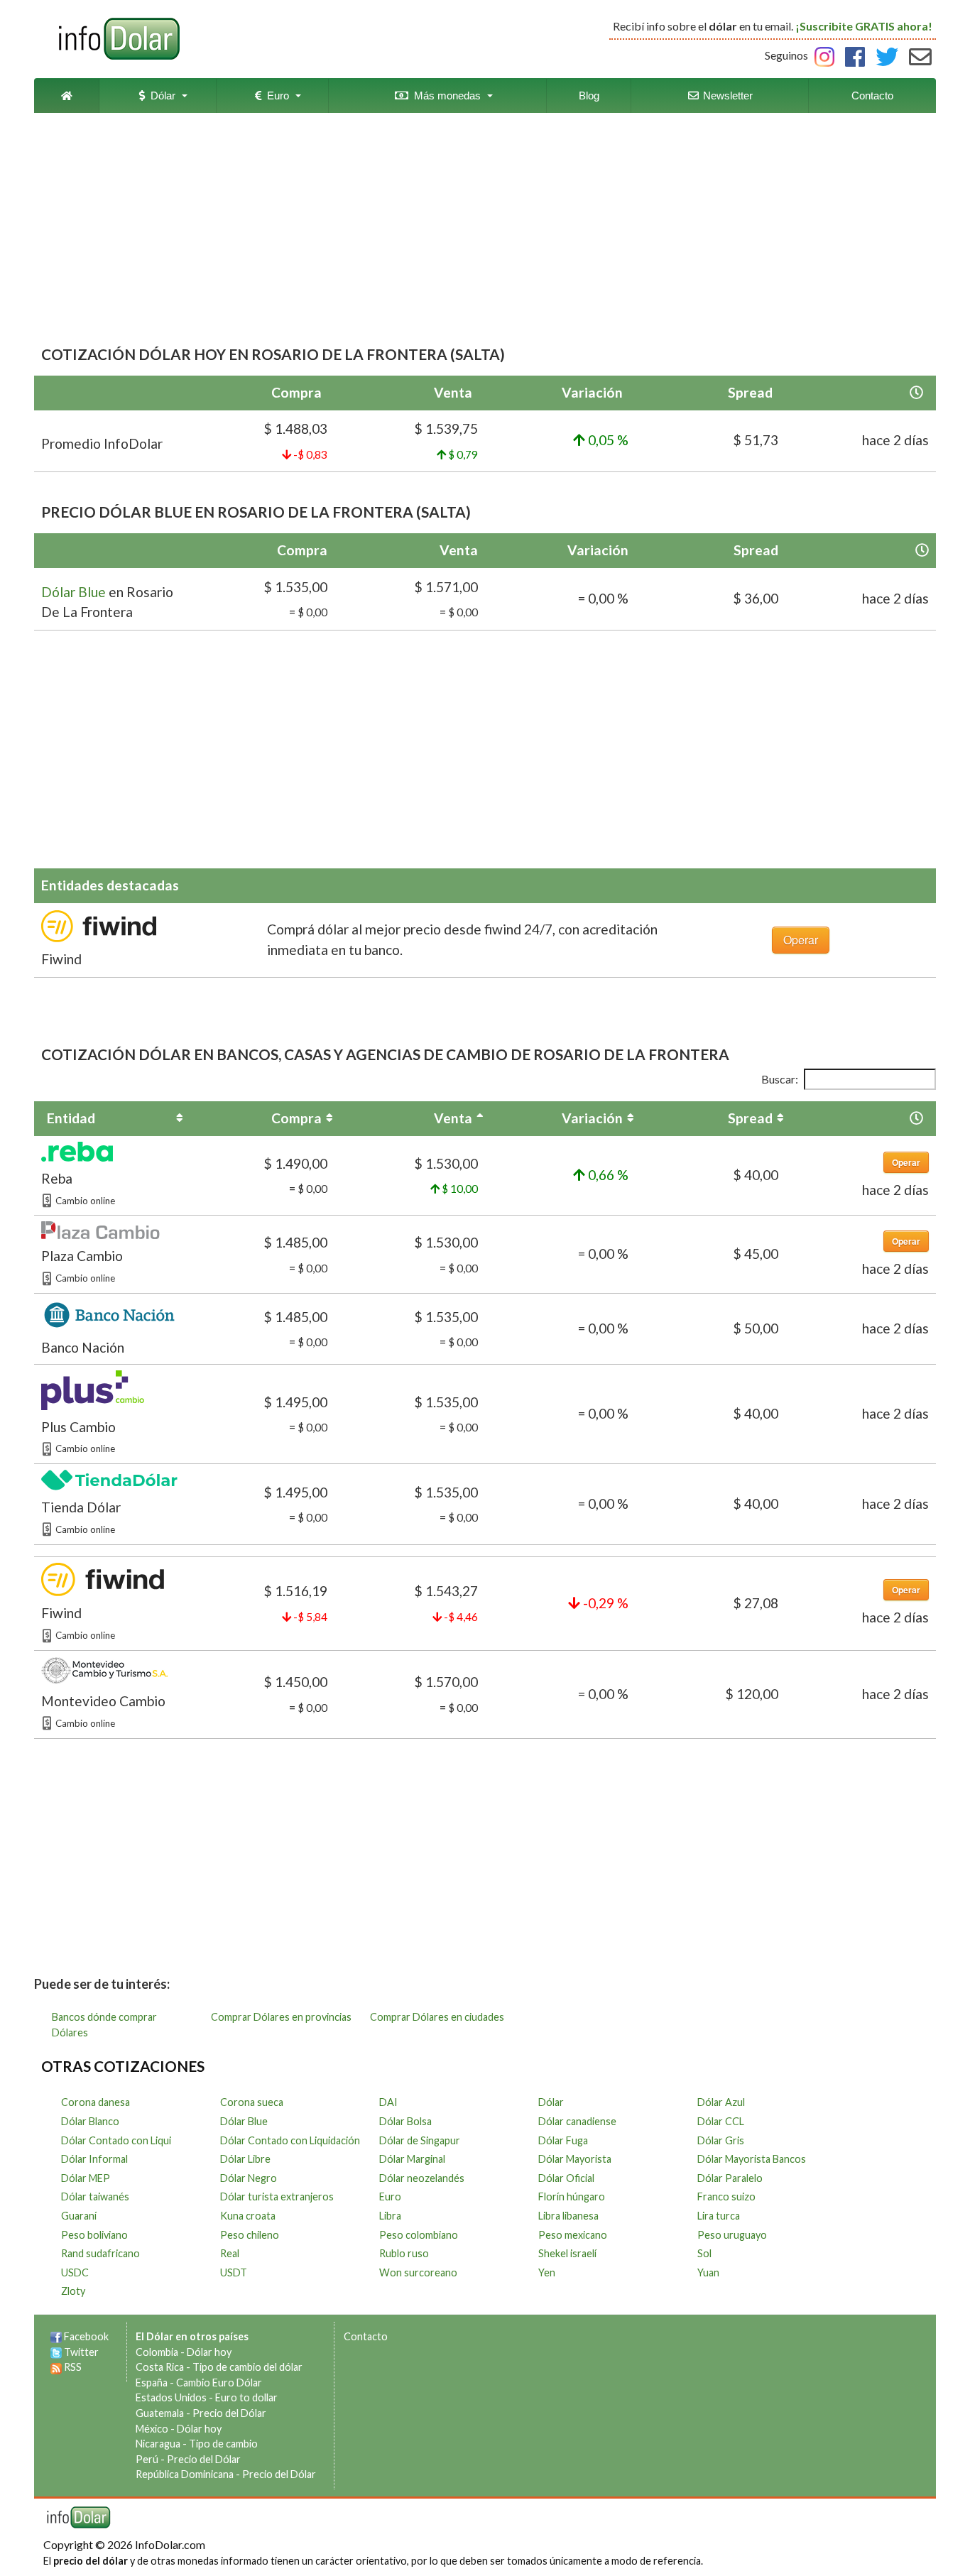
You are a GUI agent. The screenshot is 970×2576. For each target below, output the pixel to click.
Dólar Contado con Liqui (116, 2140)
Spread (750, 1118)
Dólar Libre (245, 2159)
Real (230, 2253)
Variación (592, 1118)
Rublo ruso (404, 2253)
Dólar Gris (721, 2140)
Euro (275, 95)
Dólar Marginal (412, 2159)
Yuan (708, 2272)
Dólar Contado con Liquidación (290, 2140)
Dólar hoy (209, 2352)
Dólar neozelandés (422, 2178)
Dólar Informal (94, 2159)
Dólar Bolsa (405, 2121)
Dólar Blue (73, 592)
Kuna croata (248, 2216)
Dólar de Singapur (420, 2140)
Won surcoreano (418, 2272)
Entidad (71, 1118)
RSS (73, 2367)
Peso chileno (250, 2235)
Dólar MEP (86, 2178)
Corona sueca (252, 2102)
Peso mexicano (573, 2235)
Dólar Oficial (566, 2178)
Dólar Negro (249, 2178)
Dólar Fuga (563, 2140)
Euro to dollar (246, 2397)
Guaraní (79, 2216)
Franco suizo (726, 2196)
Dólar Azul (721, 2102)
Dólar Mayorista (575, 2159)
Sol (704, 2253)
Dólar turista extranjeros (277, 2196)
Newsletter (726, 95)
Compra (296, 1118)
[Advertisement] (485, 230)
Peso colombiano (419, 2235)
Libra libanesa (568, 2216)
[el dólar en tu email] (920, 55)
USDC (75, 2272)
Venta (453, 1118)
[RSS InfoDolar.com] (56, 2367)
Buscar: (780, 1079)
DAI (388, 2102)
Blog (589, 95)
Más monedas (445, 95)
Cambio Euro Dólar (219, 2383)
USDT (234, 2272)
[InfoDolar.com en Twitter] (56, 2352)
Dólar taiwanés (95, 2196)
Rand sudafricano (100, 2253)
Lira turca (719, 2216)
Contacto (872, 95)
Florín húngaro (572, 2196)
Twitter (81, 2352)
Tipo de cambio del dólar (247, 2367)
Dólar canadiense (577, 2121)
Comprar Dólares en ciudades (437, 2017)
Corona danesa (96, 2102)
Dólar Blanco (90, 2121)
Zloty (73, 2291)
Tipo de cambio (223, 2444)
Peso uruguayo (732, 2235)
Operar (801, 940)
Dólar (160, 95)
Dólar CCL (721, 2121)
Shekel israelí (567, 2253)
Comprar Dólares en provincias (281, 2017)
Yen (547, 2272)
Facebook (86, 2336)
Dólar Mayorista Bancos (752, 2159)
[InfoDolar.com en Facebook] (56, 2336)
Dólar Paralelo (730, 2178)
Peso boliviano (94, 2235)
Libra (390, 2216)
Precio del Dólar (229, 2413)
